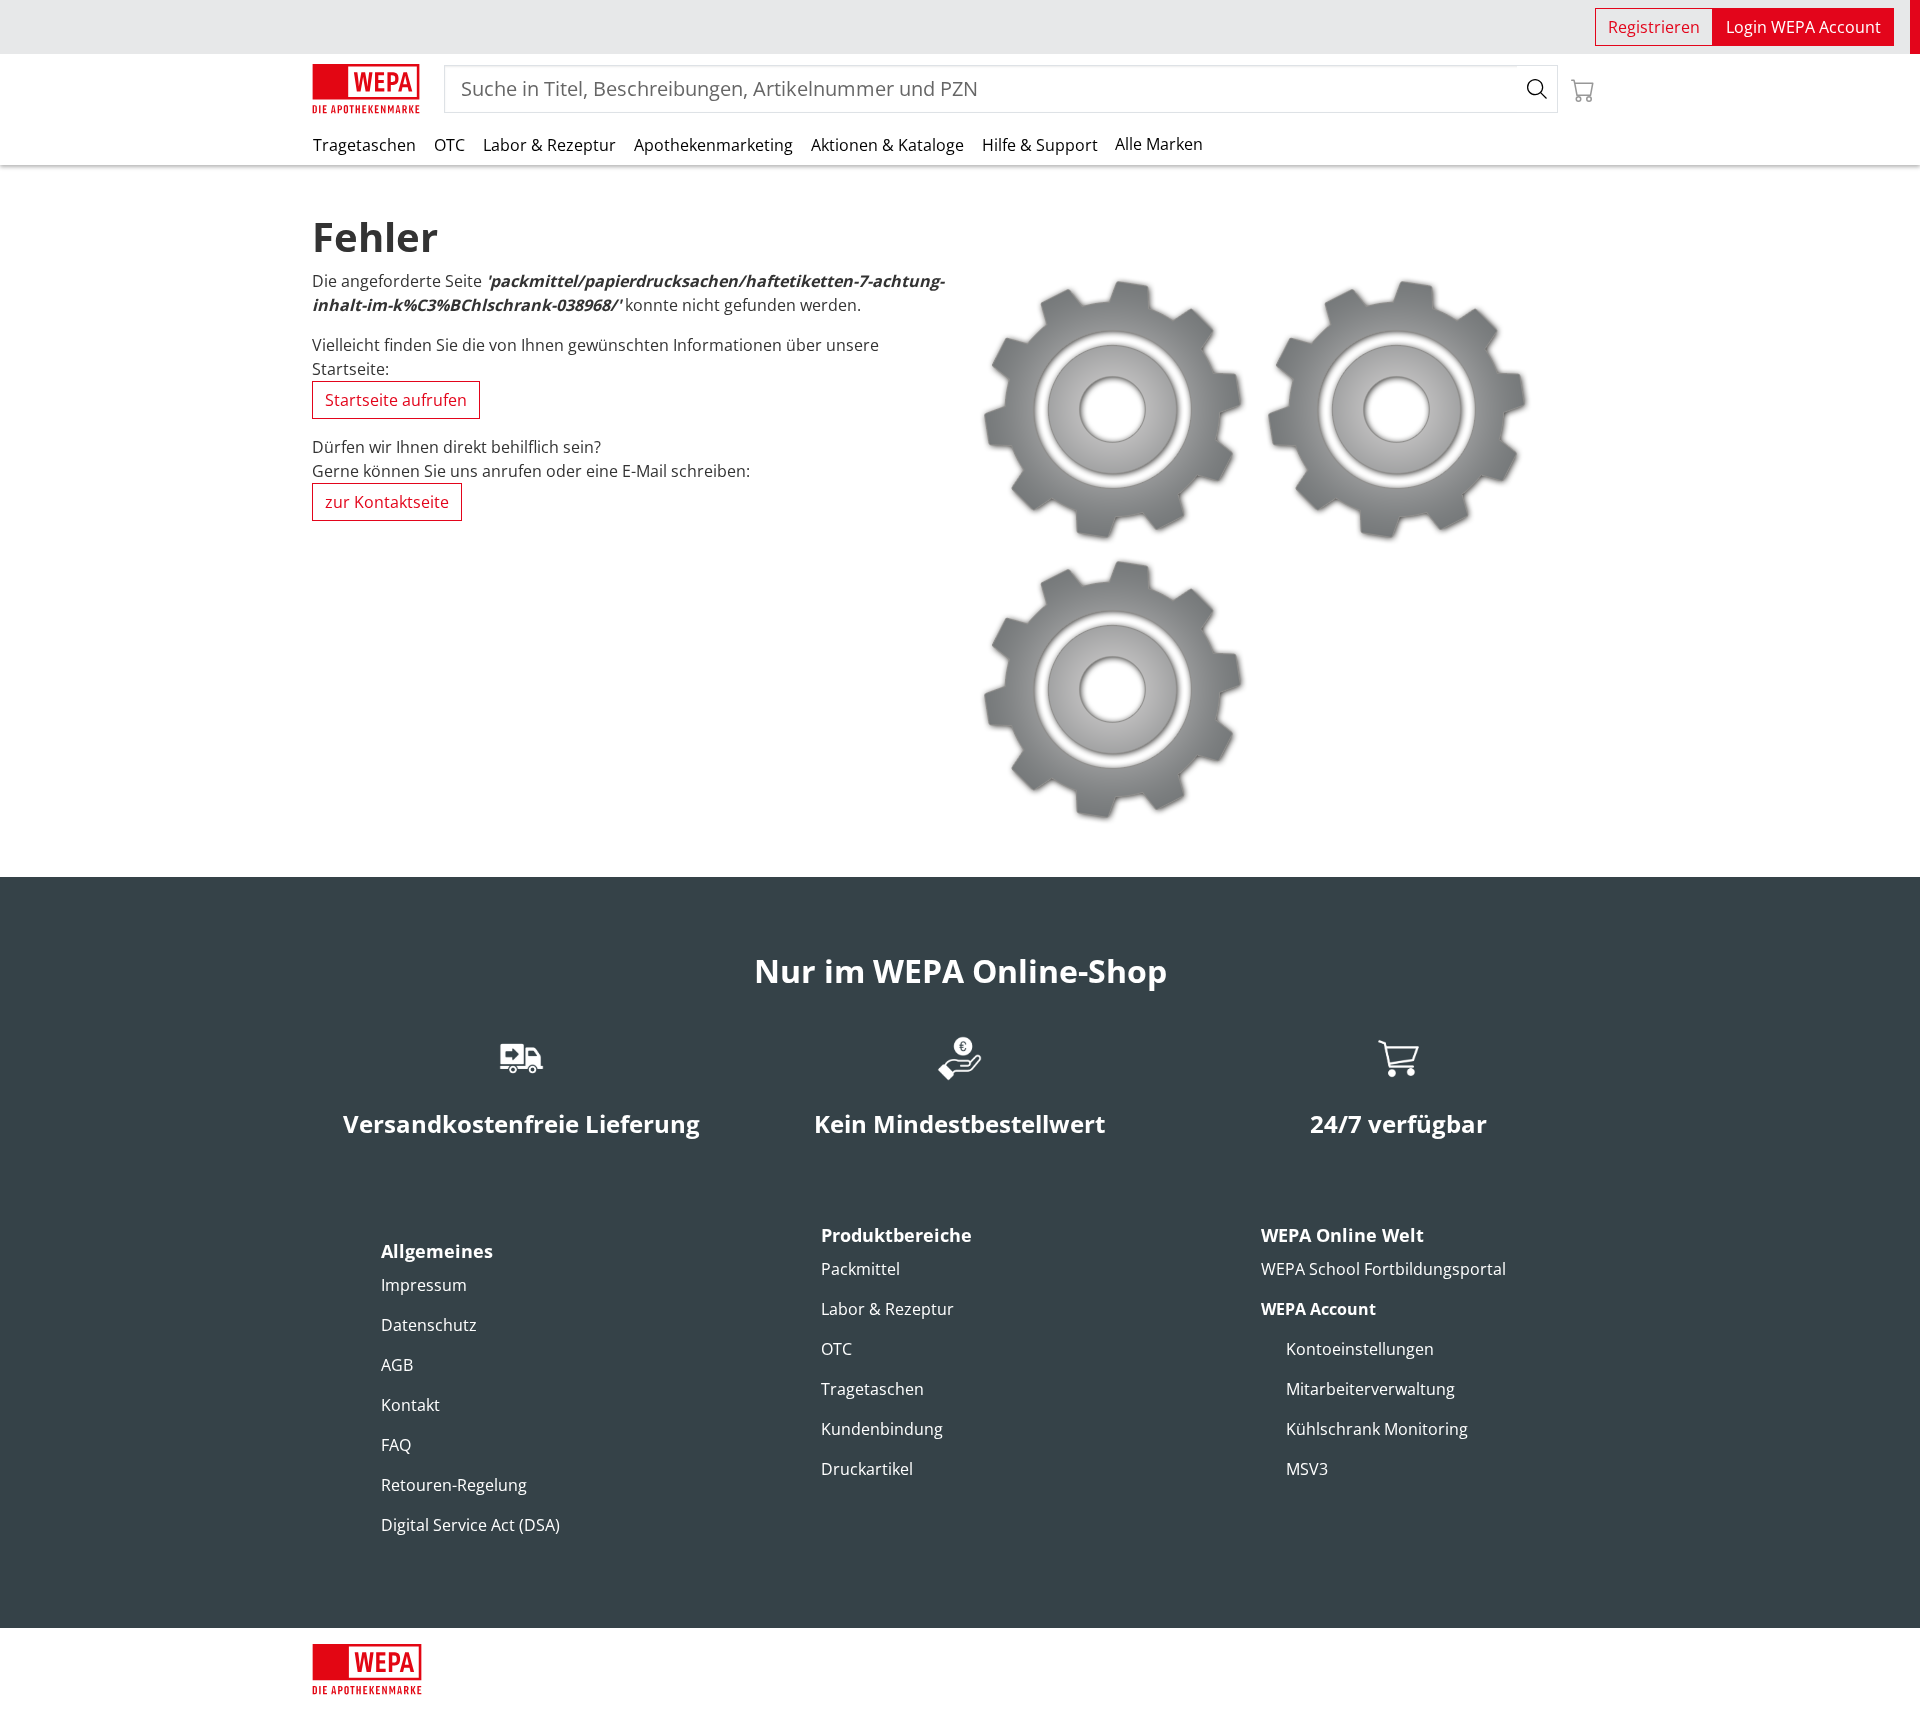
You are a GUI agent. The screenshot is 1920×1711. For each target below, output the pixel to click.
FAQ (396, 1445)
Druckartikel (867, 1469)
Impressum (424, 1285)
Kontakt (410, 1405)
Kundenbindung (882, 1429)
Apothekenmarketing (713, 145)
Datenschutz (429, 1325)
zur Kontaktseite (387, 502)
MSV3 (1307, 1469)
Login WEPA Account (1803, 27)
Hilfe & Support (1040, 145)
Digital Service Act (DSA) (470, 1525)
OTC (449, 145)
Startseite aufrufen (396, 400)
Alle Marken (1159, 144)
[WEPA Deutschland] (366, 89)
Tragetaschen (364, 145)
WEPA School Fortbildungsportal (1383, 1269)
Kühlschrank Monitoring (1377, 1429)
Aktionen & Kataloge (887, 145)
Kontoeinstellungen (1360, 1349)
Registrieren (1654, 27)
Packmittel (860, 1269)
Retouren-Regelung (454, 1485)
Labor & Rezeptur (549, 145)
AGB (397, 1365)
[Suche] (1537, 89)
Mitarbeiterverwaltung (1370, 1389)
